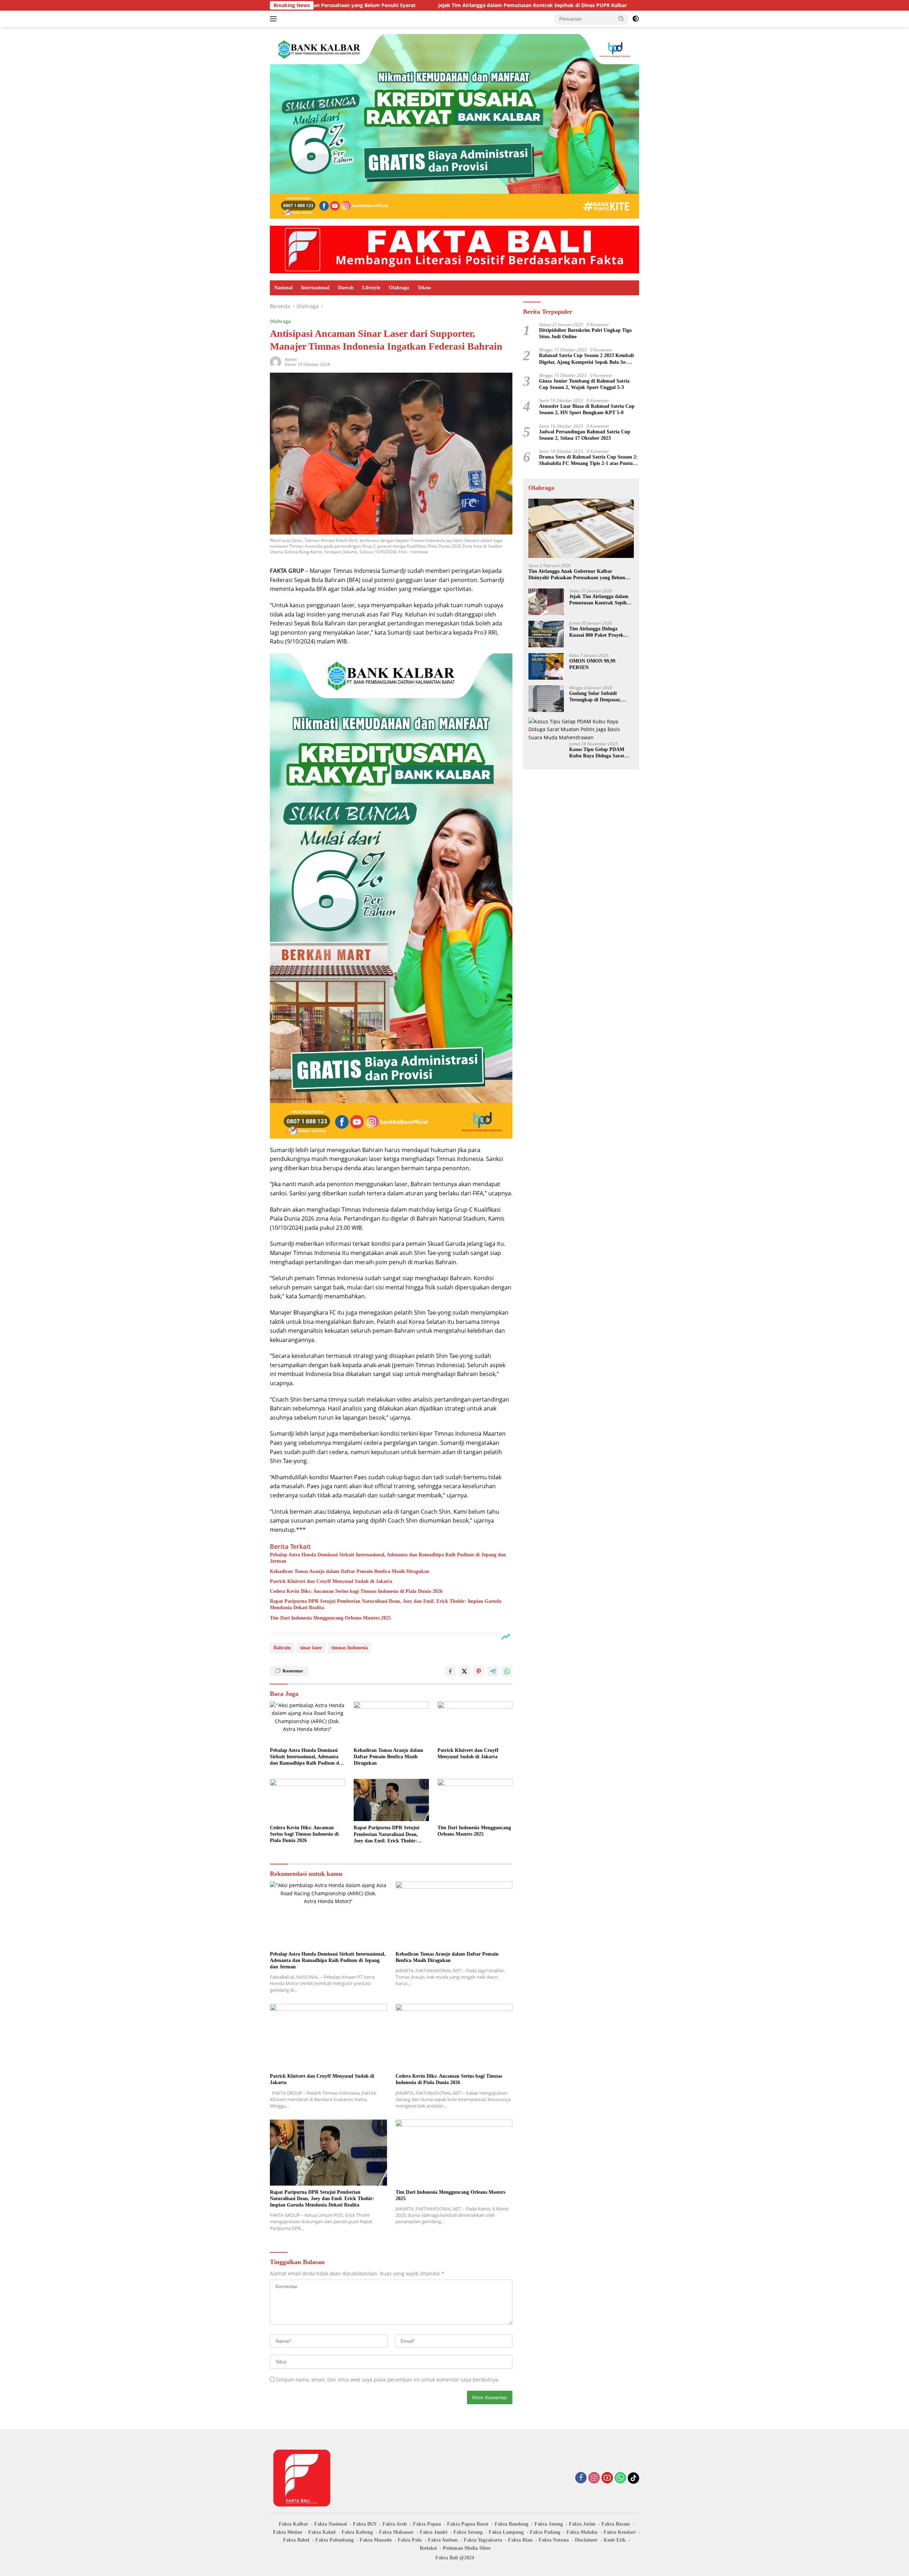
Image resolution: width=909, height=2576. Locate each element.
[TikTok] (633, 2478)
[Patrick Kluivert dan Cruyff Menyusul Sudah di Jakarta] (475, 1723)
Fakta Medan (288, 2532)
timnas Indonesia (350, 1648)
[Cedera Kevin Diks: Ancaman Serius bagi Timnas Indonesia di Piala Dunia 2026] (307, 1800)
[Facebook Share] (450, 1671)
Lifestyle (371, 288)
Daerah (346, 288)
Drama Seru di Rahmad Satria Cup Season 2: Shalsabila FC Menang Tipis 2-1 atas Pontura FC (588, 461)
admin (291, 359)
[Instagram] (594, 2478)
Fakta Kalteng (357, 2532)
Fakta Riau (520, 2540)
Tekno (424, 288)
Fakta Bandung (511, 2524)
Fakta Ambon (443, 2540)
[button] (621, 18)
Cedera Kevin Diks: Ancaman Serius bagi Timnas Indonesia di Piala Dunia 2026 (356, 1591)
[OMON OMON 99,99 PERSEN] (546, 666)
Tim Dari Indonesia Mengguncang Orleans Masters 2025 (330, 1618)
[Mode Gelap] (636, 19)
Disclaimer (586, 2540)
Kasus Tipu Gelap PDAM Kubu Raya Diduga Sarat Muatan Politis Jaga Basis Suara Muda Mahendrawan (599, 753)
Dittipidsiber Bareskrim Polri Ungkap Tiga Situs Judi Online (585, 333)
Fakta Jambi (434, 2532)
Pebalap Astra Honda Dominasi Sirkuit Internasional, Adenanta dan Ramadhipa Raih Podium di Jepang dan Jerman (388, 1558)
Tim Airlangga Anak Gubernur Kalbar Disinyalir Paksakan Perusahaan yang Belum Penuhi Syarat (577, 575)
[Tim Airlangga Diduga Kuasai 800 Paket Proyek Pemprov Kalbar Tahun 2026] (546, 634)
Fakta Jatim (582, 2524)
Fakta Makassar (396, 2532)
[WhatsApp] (620, 2478)
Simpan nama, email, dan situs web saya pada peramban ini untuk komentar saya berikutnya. (388, 2380)
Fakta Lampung (506, 2532)
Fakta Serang (468, 2532)
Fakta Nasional (331, 2524)
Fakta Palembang (334, 2540)
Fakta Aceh (395, 2524)
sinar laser (311, 1648)
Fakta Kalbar (293, 2524)
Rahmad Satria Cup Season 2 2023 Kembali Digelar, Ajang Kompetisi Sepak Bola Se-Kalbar (586, 359)
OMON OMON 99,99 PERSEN (592, 664)
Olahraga (399, 288)
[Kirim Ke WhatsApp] (507, 1671)
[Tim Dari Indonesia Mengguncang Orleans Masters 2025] (475, 1800)
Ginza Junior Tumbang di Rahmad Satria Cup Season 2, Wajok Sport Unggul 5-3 (584, 384)
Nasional (283, 288)
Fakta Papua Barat (468, 2524)
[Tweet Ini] (464, 1671)
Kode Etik (615, 2540)
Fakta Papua (427, 2524)
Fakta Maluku (582, 2532)
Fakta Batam (616, 2524)
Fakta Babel (296, 2540)
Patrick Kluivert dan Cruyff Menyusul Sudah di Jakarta (331, 1581)
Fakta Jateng (549, 2524)
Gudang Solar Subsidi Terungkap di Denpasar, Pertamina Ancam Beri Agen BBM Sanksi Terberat (600, 697)
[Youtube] (607, 2478)
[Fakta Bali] (454, 249)
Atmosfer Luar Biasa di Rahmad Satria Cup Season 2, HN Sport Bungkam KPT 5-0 (587, 409)
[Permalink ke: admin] (276, 361)
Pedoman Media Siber (467, 2548)
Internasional (315, 288)
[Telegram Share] (493, 1671)
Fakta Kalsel (322, 2532)
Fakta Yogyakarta (483, 2540)
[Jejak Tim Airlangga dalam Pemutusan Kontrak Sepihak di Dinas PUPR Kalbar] (546, 602)
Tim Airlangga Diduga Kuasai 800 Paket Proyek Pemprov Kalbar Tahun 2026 (607, 5)
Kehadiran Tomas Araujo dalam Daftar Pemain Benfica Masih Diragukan (350, 1571)
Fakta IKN (365, 2524)
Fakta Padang (545, 2532)
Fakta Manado (376, 2540)
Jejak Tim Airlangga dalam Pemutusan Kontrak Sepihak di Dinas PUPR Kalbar (399, 5)
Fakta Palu (410, 2540)
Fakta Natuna (554, 2540)
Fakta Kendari (620, 2532)
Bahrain (282, 1648)
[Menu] (275, 19)
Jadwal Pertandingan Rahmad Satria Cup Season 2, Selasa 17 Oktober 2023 (585, 435)
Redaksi (428, 2548)
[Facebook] (581, 2478)
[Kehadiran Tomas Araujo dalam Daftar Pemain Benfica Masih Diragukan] (391, 1723)
